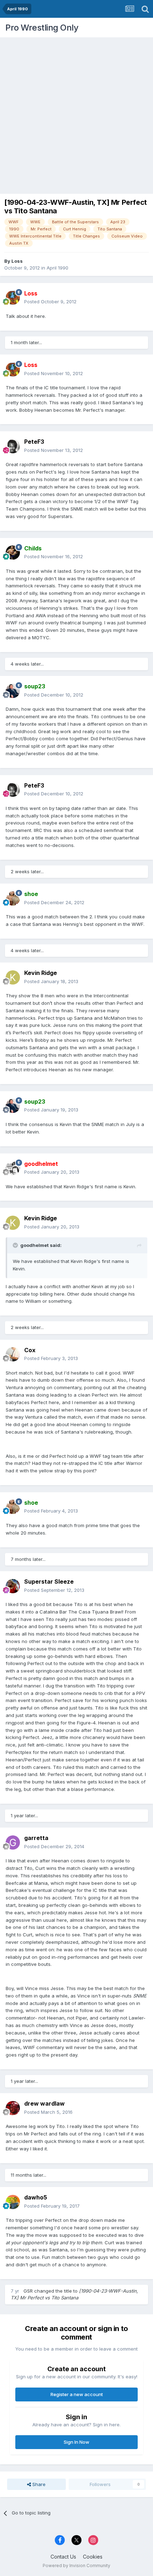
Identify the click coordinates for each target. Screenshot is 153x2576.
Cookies (93, 2557)
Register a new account (77, 2394)
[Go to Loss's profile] (13, 298)
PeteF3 (34, 442)
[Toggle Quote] (16, 1245)
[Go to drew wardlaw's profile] (13, 2108)
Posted (50, 302)
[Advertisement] (76, 114)
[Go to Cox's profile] (13, 1354)
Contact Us (63, 2557)
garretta (36, 1838)
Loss (17, 261)
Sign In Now (76, 2442)
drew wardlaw (44, 2103)
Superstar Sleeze (49, 1582)
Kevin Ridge (41, 973)
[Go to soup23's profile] (13, 691)
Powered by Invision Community (76, 2566)
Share (38, 2484)
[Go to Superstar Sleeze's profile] (13, 1586)
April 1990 (57, 268)
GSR (28, 2291)
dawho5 (36, 2197)
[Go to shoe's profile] (13, 898)
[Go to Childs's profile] (13, 553)
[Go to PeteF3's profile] (13, 446)
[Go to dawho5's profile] (13, 2202)
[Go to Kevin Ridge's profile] (13, 977)
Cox (30, 1350)
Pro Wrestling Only (42, 28)
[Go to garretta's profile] (13, 1842)
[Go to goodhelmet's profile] (13, 1168)
